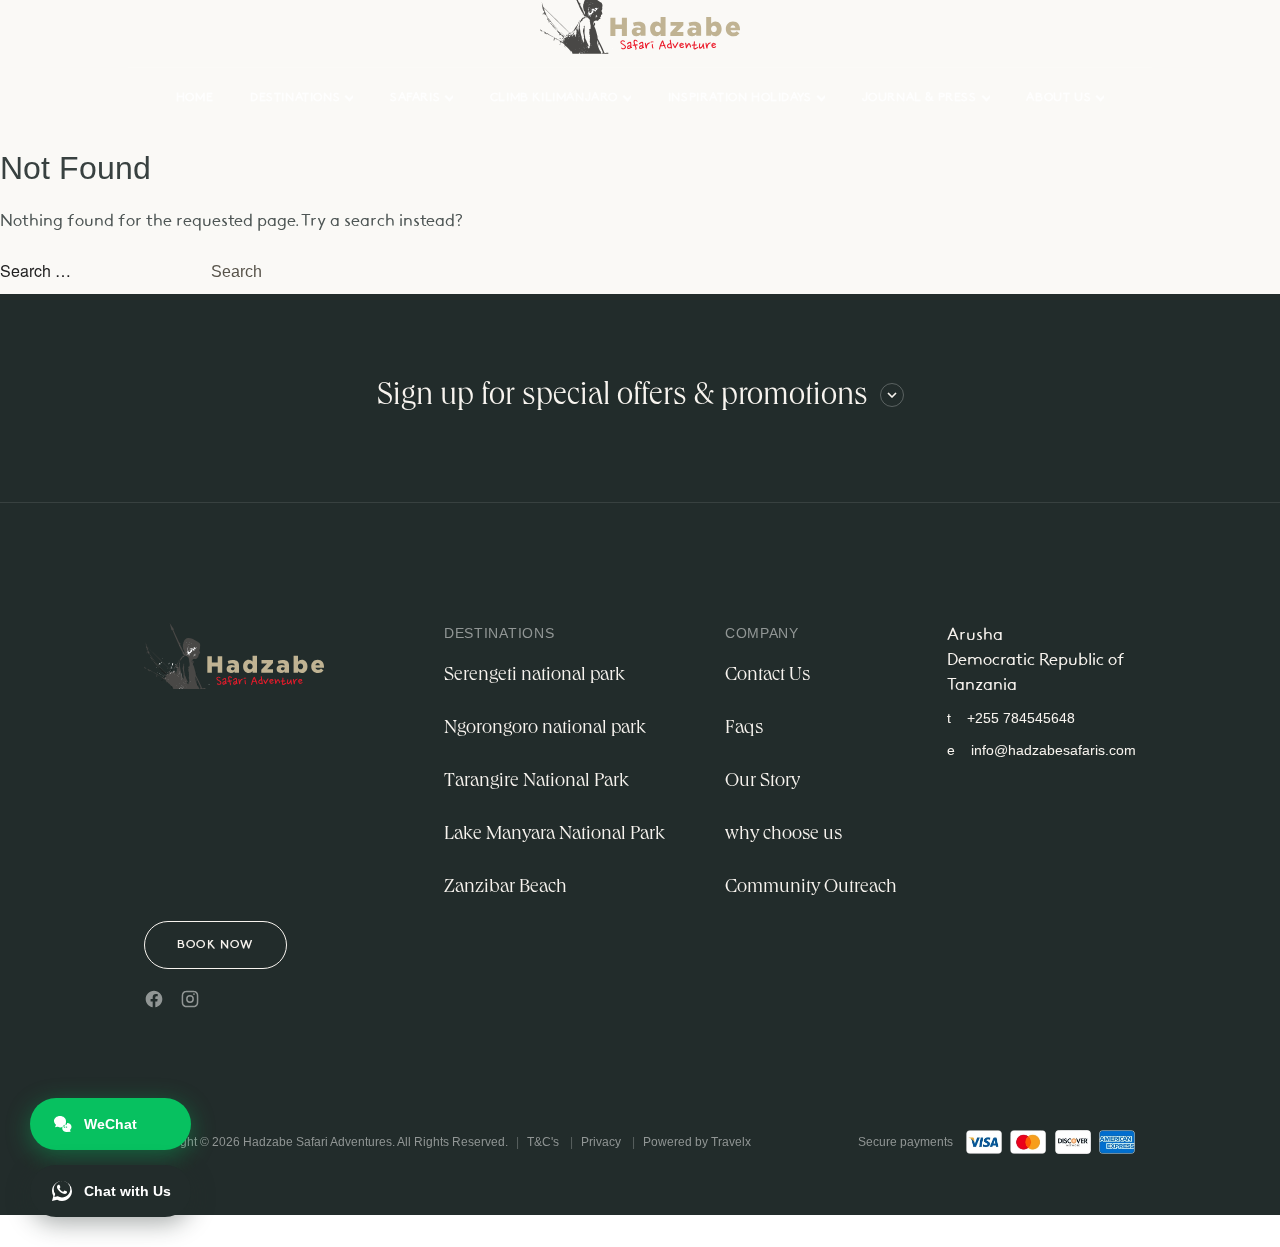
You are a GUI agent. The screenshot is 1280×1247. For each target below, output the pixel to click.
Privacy (601, 1142)
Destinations (295, 98)
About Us (1058, 98)
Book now (215, 945)
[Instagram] (190, 999)
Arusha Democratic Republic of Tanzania (1036, 660)
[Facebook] (154, 999)
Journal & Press (919, 98)
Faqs (744, 729)
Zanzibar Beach (505, 888)
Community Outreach (811, 888)
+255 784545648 (1011, 718)
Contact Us (767, 676)
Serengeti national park (534, 676)
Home (194, 98)
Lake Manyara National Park (554, 835)
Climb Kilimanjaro (554, 98)
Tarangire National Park (536, 782)
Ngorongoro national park (545, 729)
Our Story (762, 782)
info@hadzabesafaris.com (1041, 750)
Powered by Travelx (697, 1142)
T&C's (543, 1142)
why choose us (783, 835)
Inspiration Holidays (740, 98)
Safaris (415, 98)
